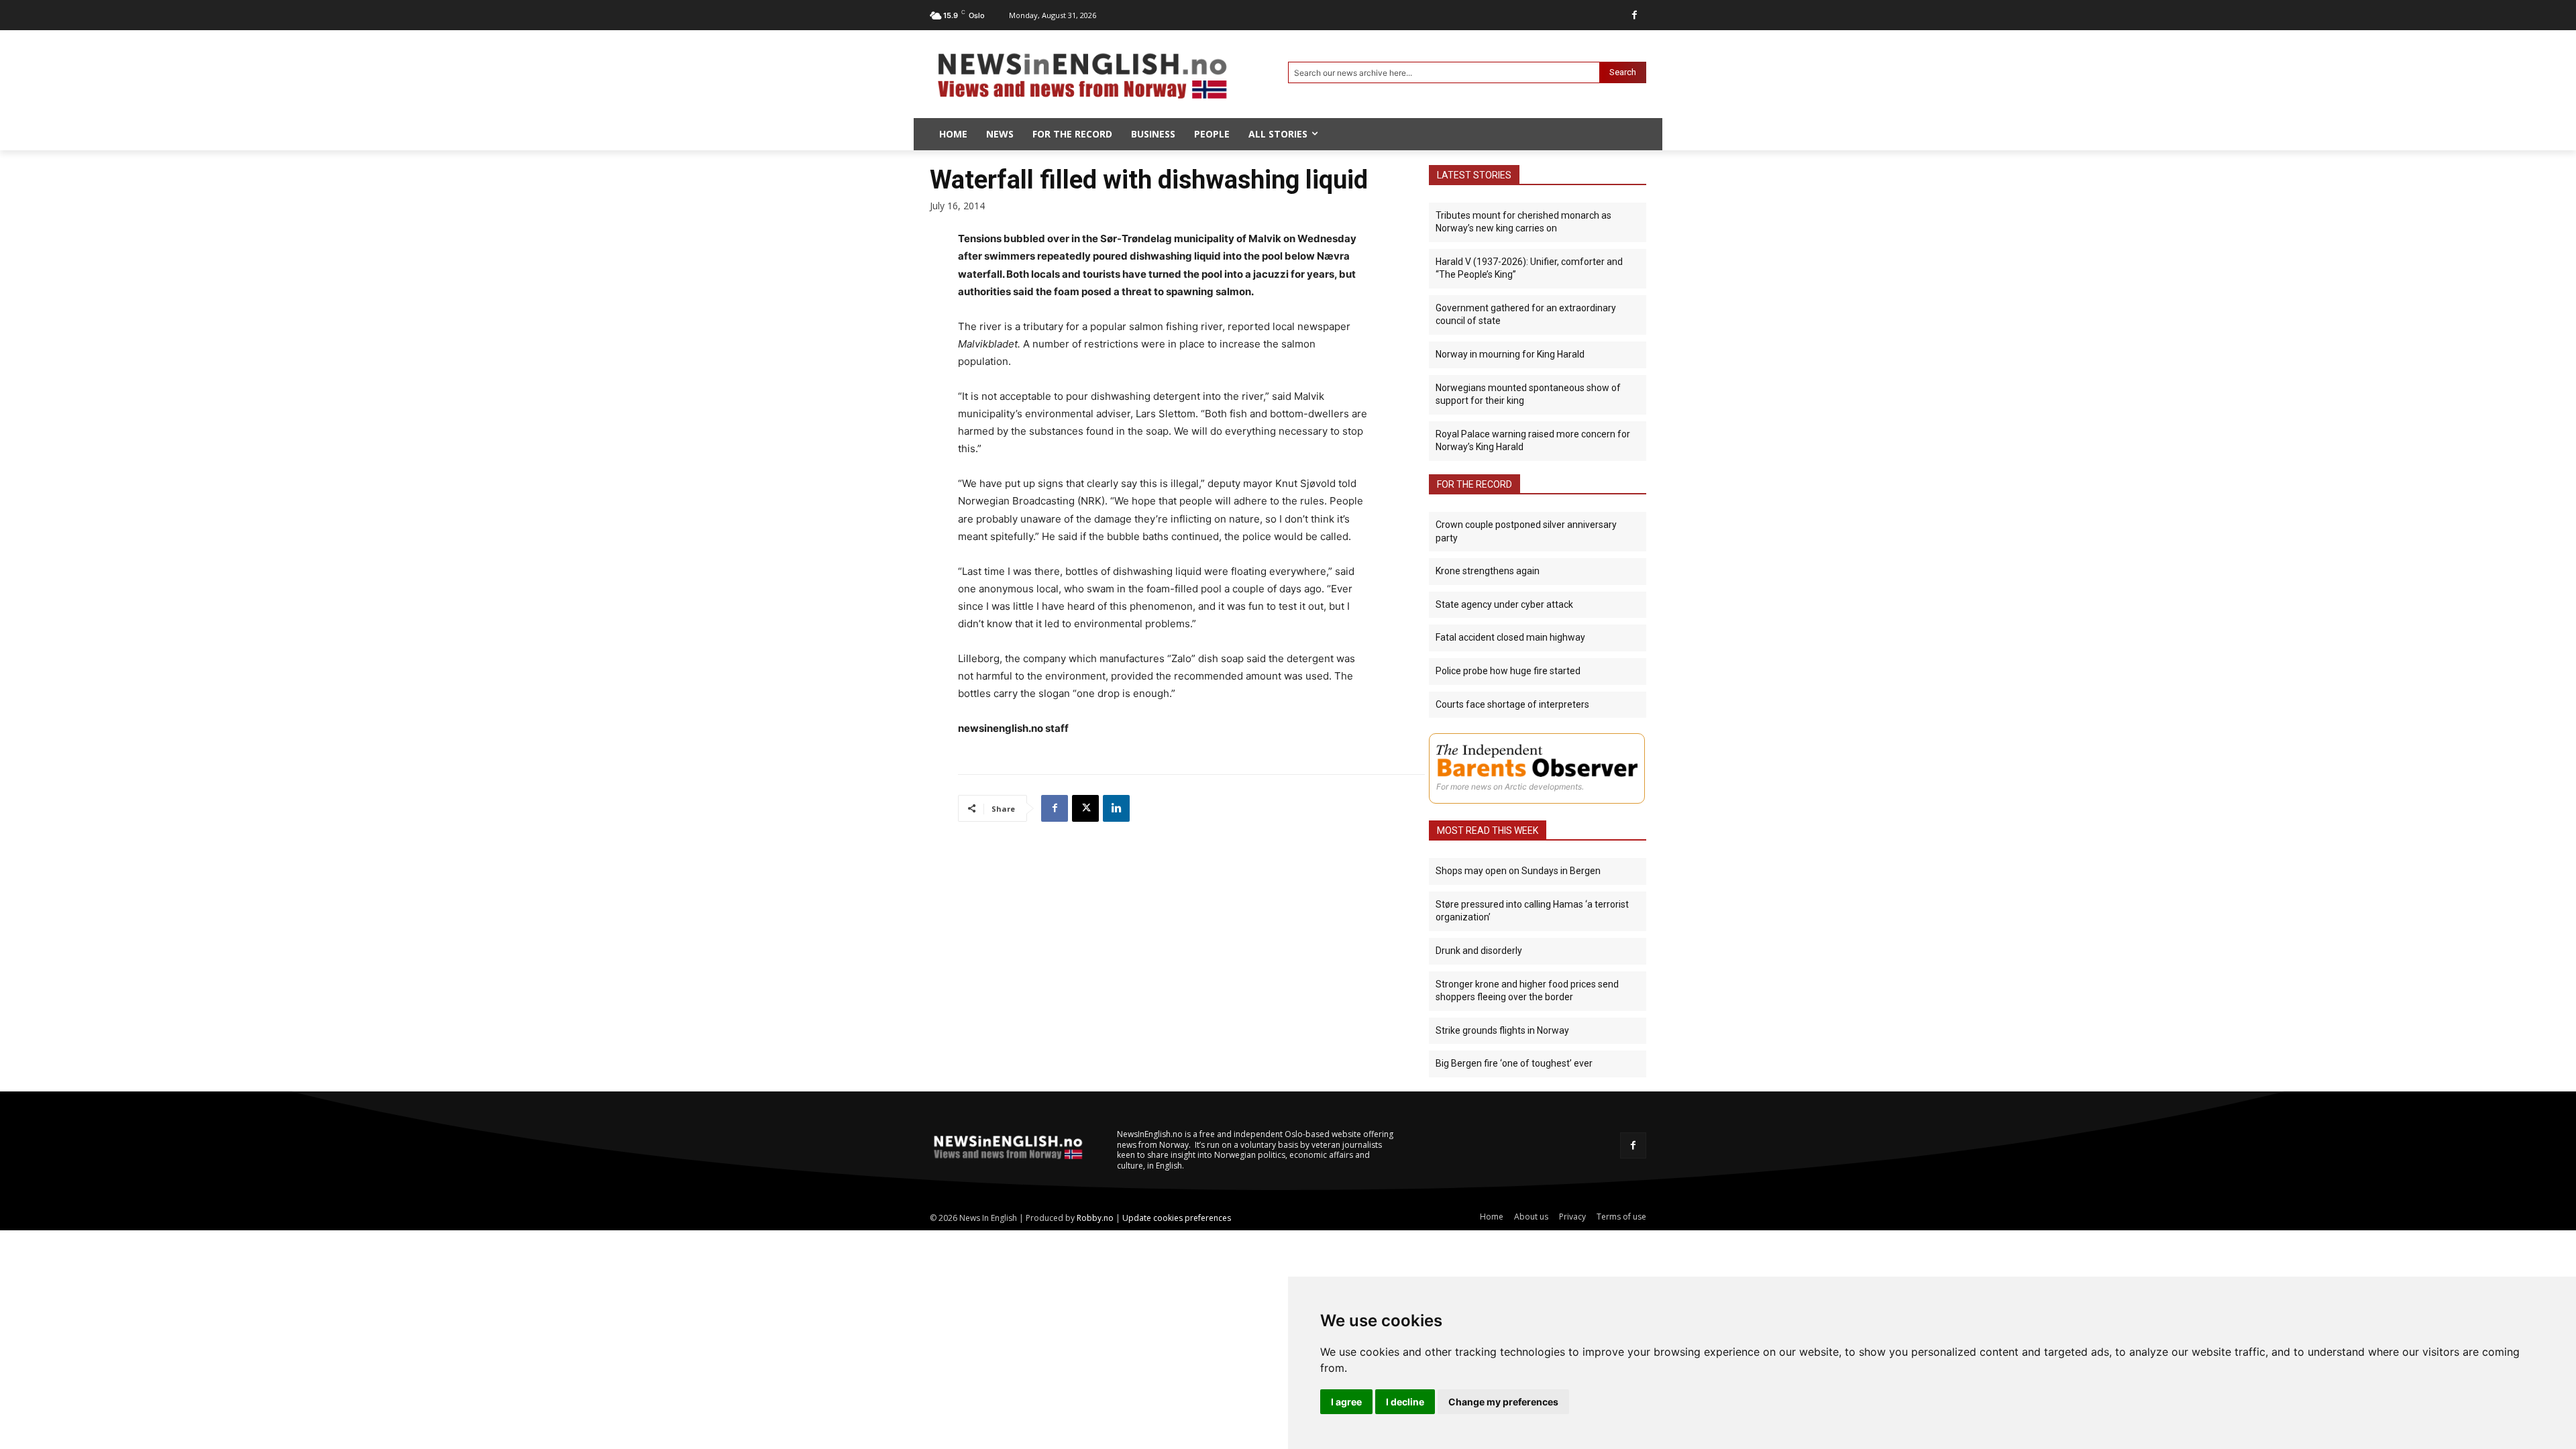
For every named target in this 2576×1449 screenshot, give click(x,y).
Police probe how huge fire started (1508, 671)
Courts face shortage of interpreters (1512, 704)
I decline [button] (1405, 1402)
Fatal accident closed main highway (1510, 637)
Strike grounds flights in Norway (1502, 1030)
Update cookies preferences (1177, 1218)
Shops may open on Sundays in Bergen (1518, 871)
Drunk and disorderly (1479, 951)
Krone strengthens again (1488, 571)
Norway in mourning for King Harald (1510, 354)
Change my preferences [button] (1503, 1402)
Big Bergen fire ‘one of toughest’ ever (1514, 1063)
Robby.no (1095, 1218)
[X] (1085, 808)
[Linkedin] (1116, 808)
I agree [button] (1346, 1402)
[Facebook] (1634, 15)
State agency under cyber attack (1504, 604)
